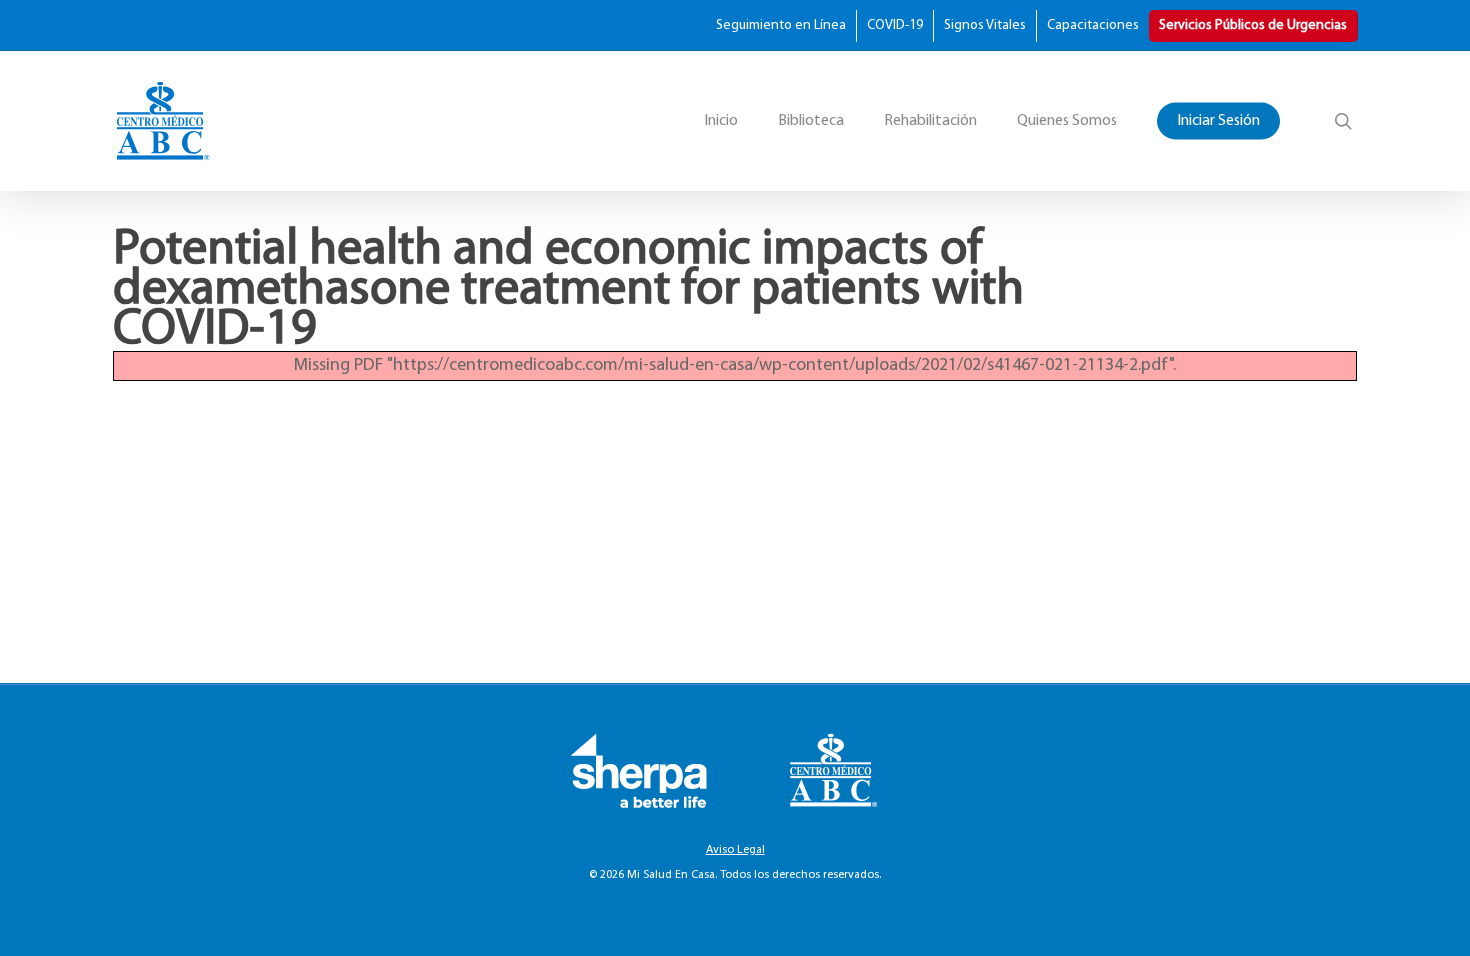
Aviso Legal (735, 850)
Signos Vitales (985, 25)
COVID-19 (895, 25)
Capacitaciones (1093, 25)
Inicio (721, 121)
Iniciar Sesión (1218, 121)
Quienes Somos (1067, 121)
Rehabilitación (930, 121)
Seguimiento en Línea (781, 25)
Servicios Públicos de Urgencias (1253, 25)
